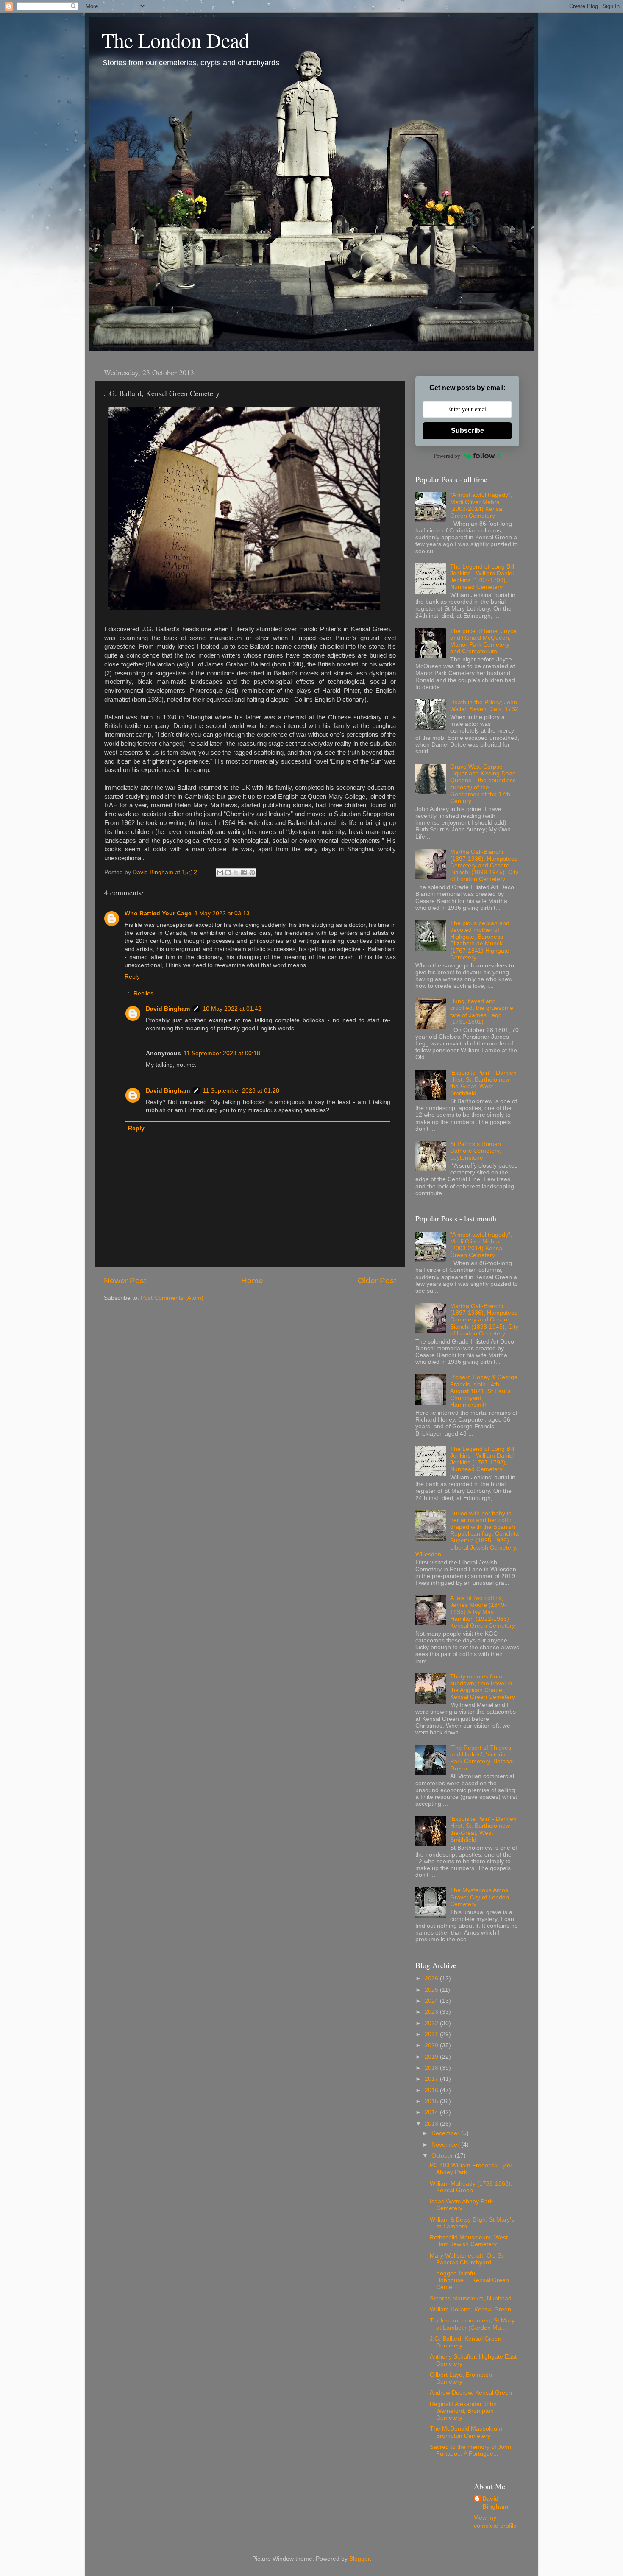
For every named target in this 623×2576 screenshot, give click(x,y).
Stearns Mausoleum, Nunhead (471, 2299)
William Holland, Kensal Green (470, 2310)
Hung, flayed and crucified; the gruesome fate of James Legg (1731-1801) (482, 1012)
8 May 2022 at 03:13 (222, 913)
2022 (432, 2023)
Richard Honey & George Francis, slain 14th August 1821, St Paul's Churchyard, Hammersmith (484, 1391)
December (446, 2133)
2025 (432, 1990)
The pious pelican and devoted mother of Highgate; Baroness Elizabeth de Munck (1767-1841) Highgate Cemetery (480, 940)
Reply (132, 977)
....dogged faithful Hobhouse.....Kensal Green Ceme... (469, 2280)
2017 (432, 2079)
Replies (143, 994)
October (443, 2156)
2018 (432, 2068)
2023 (432, 2012)
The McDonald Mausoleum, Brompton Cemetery (467, 2432)
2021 (432, 2034)
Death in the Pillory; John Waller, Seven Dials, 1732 (484, 706)
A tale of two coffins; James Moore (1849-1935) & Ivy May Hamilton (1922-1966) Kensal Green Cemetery (483, 1612)
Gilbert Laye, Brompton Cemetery (461, 2378)
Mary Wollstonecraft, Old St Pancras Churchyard (466, 2259)
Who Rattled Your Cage (158, 913)
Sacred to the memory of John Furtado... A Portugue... (470, 2450)
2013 (432, 2124)
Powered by (447, 456)
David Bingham (168, 1009)
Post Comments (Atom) (172, 1298)
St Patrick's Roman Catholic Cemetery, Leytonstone (476, 1151)
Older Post (377, 1281)
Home (252, 1281)
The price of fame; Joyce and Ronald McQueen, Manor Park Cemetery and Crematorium (483, 641)
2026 (432, 1978)
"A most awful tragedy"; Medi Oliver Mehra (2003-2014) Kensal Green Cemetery (481, 505)
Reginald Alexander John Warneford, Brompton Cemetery (463, 2411)
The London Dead (175, 40)
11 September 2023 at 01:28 (241, 1091)
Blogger (359, 2559)
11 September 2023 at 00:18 (222, 1053)
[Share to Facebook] (244, 873)
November (446, 2145)
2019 (432, 2057)
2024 (432, 2001)
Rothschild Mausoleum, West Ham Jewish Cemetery (469, 2241)
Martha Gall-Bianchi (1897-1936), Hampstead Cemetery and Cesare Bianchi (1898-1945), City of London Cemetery (484, 866)
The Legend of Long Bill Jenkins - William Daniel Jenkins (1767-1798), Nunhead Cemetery (482, 577)
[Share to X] (236, 873)
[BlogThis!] (228, 873)
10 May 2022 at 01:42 (232, 1009)
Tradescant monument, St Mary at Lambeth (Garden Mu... (472, 2324)
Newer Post (125, 1281)
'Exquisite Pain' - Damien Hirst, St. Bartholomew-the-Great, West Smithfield (483, 1083)
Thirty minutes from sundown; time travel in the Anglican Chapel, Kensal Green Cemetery (483, 1687)
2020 (432, 2045)
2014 (432, 2112)
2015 (432, 2101)
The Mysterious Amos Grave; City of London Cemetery (480, 1897)
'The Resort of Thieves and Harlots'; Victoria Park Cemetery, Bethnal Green (482, 1758)
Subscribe (467, 431)
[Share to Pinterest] (252, 873)
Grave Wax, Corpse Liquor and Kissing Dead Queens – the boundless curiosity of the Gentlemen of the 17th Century (483, 784)
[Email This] (220, 873)
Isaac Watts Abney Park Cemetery (461, 2205)
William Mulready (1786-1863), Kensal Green (471, 2187)
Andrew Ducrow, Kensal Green (471, 2393)
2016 (432, 2090)
